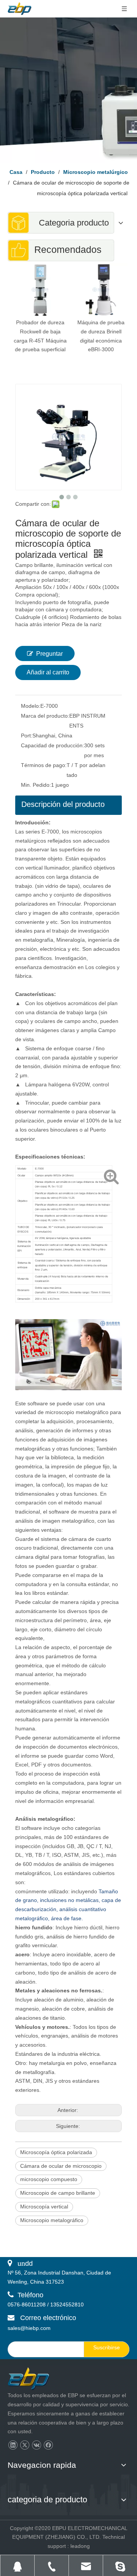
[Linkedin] (13, 2445)
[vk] (36, 2445)
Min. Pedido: (36, 785)
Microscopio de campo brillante (58, 2193)
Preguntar (49, 654)
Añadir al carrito (48, 672)
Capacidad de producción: (53, 745)
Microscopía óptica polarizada (56, 2152)
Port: (27, 736)
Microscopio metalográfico (52, 2220)
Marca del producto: (45, 716)
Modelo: (31, 706)
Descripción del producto (63, 804)
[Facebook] (48, 2445)
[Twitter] (25, 2445)
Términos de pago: (44, 765)
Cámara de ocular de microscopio (61, 2166)
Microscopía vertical (44, 2207)
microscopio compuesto (49, 2179)
